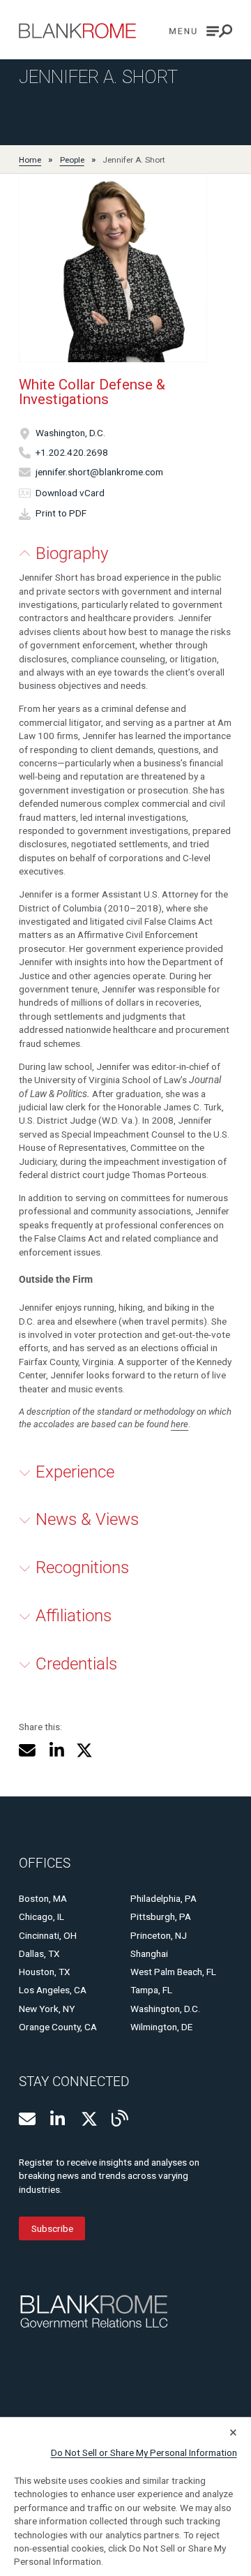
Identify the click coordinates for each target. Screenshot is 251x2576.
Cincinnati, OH (48, 1935)
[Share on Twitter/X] (84, 1750)
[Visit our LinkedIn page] (59, 2119)
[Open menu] (201, 31)
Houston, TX (45, 1972)
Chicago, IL (41, 1916)
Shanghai (149, 1953)
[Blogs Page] (120, 2118)
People (72, 160)
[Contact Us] (27, 2119)
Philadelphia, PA (163, 1898)
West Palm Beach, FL (173, 1972)
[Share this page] (27, 1750)
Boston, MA (43, 1898)
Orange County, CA (58, 2027)
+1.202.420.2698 (72, 452)
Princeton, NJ (159, 1935)
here (180, 1424)
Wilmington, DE (161, 2027)
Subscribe (52, 2228)
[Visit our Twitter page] (89, 2119)
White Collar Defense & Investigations (92, 392)
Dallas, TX (39, 1953)
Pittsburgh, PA (161, 1916)
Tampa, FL (151, 1990)
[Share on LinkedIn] (56, 1750)
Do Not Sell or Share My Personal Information (144, 2452)
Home (30, 160)
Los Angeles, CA (53, 1990)
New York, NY (47, 2009)
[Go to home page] (77, 31)
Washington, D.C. (70, 433)
